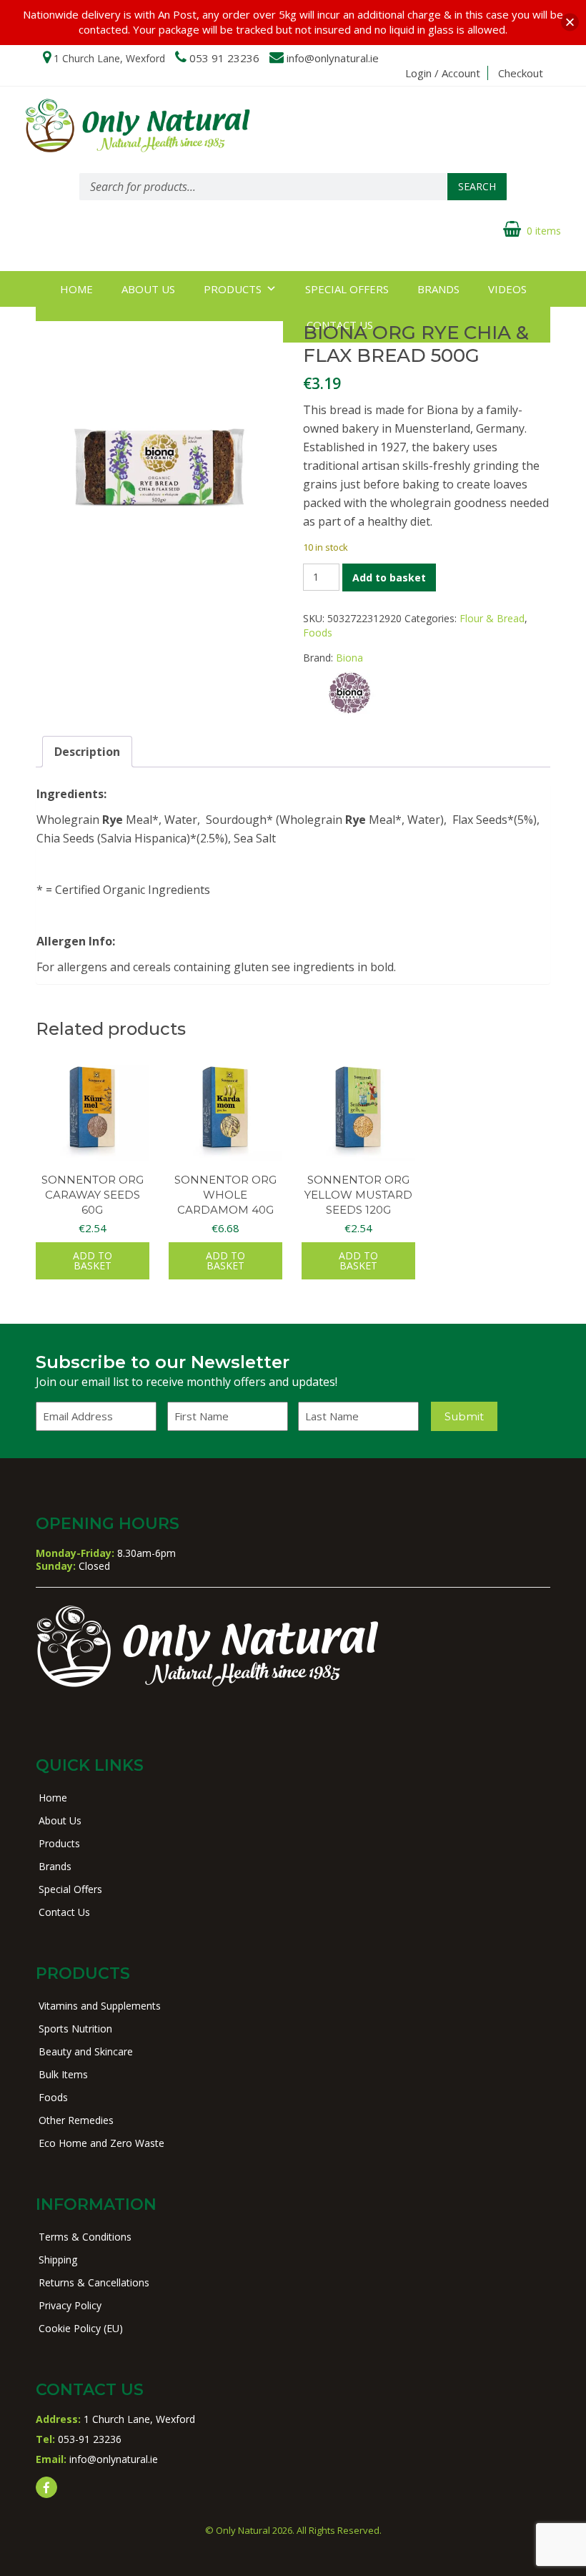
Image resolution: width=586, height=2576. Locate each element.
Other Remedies (76, 2120)
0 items (544, 231)
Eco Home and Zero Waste (101, 2143)
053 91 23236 (224, 58)
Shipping (58, 2260)
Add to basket (389, 577)
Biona (349, 658)
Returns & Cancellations (94, 2282)
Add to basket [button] (93, 1260)
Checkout (521, 73)
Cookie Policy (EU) (81, 2328)
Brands (438, 289)
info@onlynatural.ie (333, 58)
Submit (464, 1416)
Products (233, 289)
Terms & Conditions (85, 2237)
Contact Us (64, 1912)
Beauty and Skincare (86, 2051)
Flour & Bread (492, 618)
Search (477, 186)
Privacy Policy (70, 2305)
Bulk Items (63, 2074)
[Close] (570, 23)
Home (76, 289)
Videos (507, 289)
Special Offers (347, 289)
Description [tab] (87, 752)
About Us (148, 289)
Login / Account (443, 73)
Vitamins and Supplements (100, 2006)
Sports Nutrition (75, 2029)
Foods (318, 633)
